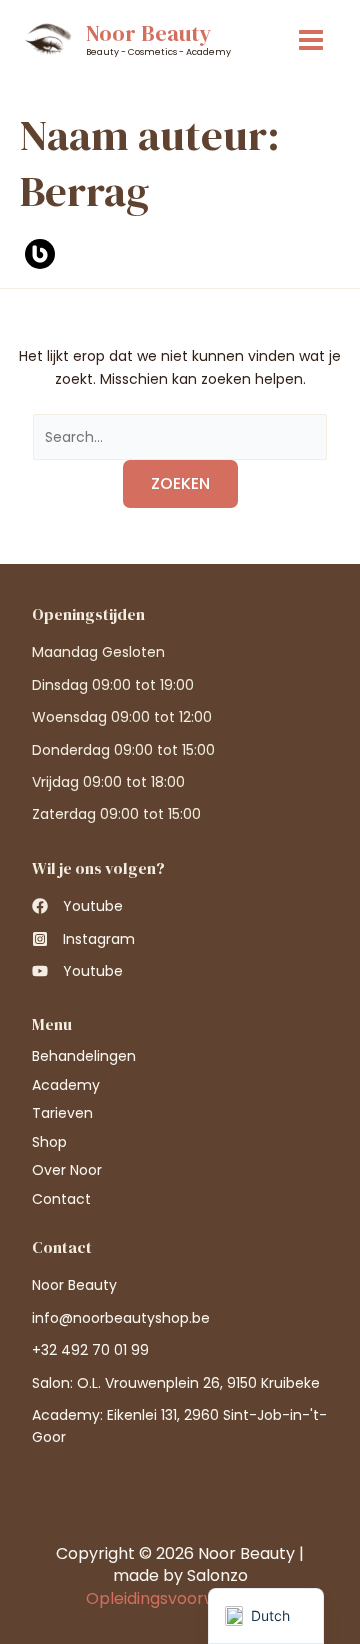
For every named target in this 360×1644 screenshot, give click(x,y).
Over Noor (67, 1170)
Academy (66, 1085)
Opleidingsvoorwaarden (180, 1598)
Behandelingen (84, 1056)
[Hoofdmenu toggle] (311, 40)
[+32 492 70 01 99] (90, 1350)
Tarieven (62, 1113)
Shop (49, 1142)
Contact (61, 1199)
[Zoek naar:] (180, 437)
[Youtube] (77, 906)
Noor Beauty (148, 33)
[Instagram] (83, 939)
